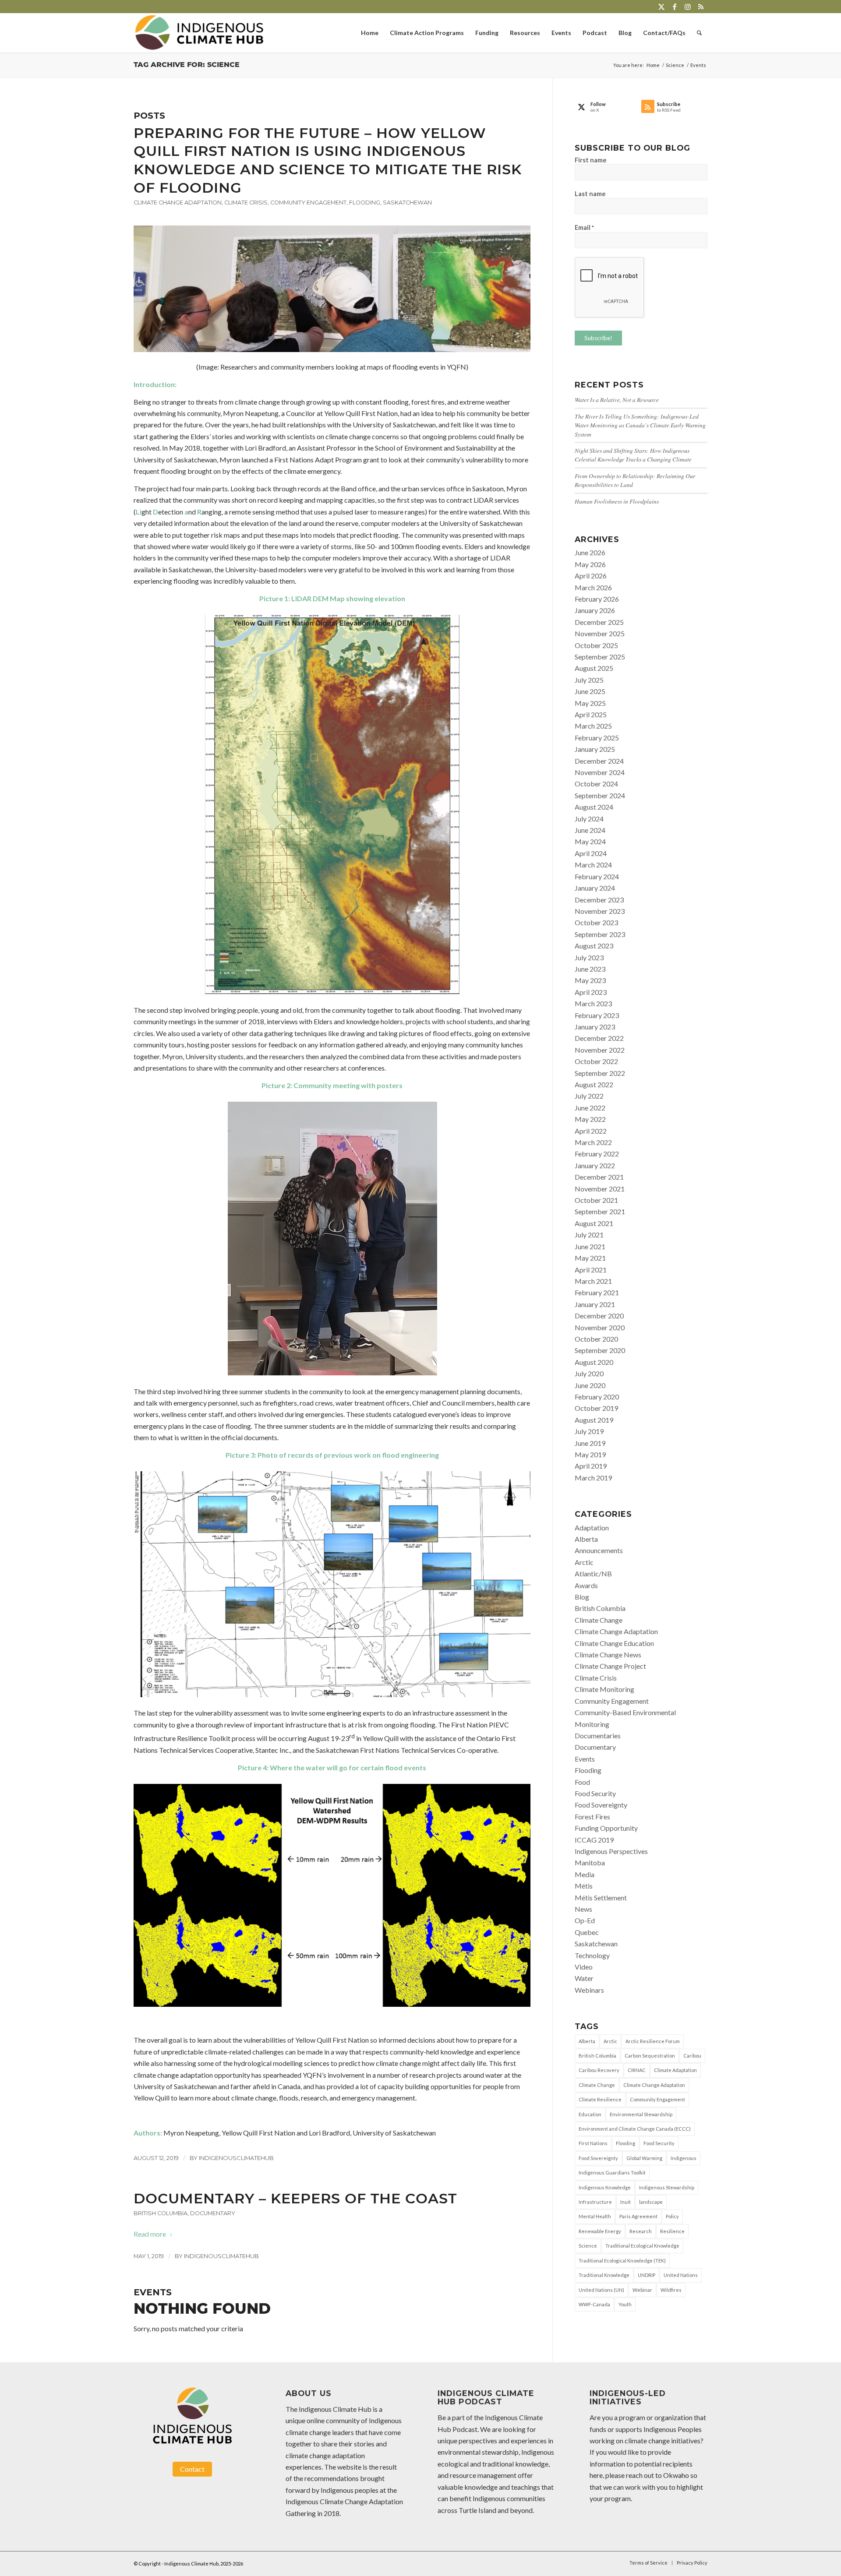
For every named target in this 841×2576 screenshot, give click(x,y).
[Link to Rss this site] (701, 7)
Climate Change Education (614, 1643)
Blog (582, 1597)
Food (582, 1782)
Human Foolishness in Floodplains (617, 501)
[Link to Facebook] (674, 7)
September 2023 (600, 934)
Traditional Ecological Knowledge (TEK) (622, 2261)
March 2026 (593, 587)
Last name (590, 194)
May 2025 (590, 703)
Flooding (365, 203)
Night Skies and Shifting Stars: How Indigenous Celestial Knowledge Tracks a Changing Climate (633, 455)
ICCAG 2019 (594, 1840)
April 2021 (591, 1270)
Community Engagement (308, 203)
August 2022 (594, 1084)
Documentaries (598, 1736)
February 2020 (597, 1397)
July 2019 (589, 1431)
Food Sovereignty (601, 1805)
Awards (586, 1585)
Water (584, 1978)
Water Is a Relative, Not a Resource (617, 400)
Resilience (672, 2231)
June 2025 (590, 691)
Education (590, 2114)
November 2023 (600, 911)
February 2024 (597, 876)
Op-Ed (585, 1920)
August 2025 (594, 668)
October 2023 (596, 922)
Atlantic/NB (593, 1573)
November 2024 (600, 772)
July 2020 (589, 1373)
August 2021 (594, 1223)
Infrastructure (595, 2202)
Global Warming (644, 2158)
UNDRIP (647, 2275)
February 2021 (597, 1292)
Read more (150, 2234)
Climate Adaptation (675, 2070)
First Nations (593, 2143)
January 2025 (595, 749)
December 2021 (599, 1177)
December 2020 (599, 1316)
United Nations (681, 2275)
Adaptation (592, 1528)
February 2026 (597, 599)
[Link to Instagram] (687, 7)
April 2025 (591, 714)
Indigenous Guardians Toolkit (612, 2173)
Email (584, 227)
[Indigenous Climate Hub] (199, 33)
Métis (584, 1886)
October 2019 (596, 1408)
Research (641, 2231)
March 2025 (593, 726)
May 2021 (590, 1258)
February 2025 (597, 738)
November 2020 (600, 1327)
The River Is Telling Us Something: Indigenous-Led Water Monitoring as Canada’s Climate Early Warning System (640, 425)
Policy (672, 2216)
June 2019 (590, 1443)
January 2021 (595, 1304)
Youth (625, 2304)
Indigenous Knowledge (605, 2187)
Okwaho (676, 2475)
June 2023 (590, 969)
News (583, 1909)
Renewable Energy (600, 2231)
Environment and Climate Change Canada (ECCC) (635, 2129)
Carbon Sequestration (650, 2056)
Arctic (584, 1562)
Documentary (213, 2213)
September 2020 (600, 1350)
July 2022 (589, 1096)
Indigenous (684, 2158)
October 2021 (596, 1200)
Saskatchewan (407, 203)
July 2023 (589, 957)
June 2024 (590, 830)
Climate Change (599, 1620)
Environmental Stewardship (641, 2114)
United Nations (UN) (601, 2290)
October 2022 (596, 1061)
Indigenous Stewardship (667, 2187)
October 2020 (596, 1339)
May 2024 (590, 841)
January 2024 (595, 888)
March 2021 (593, 1281)
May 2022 (590, 1119)
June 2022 (590, 1108)
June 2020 (590, 1385)
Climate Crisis (246, 203)
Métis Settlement (601, 1898)
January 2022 (595, 1165)
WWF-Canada (594, 2304)
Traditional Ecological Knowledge (642, 2246)
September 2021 (600, 1211)
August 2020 (594, 1362)
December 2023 (599, 900)
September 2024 (600, 795)
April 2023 (591, 992)
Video (584, 1967)
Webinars (589, 1990)
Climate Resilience (600, 2099)
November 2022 (600, 1050)
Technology (592, 1955)
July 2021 (589, 1235)
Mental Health (595, 2216)
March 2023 (593, 1003)
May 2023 (590, 980)
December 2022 (599, 1038)
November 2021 (600, 1189)
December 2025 (599, 622)
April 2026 (591, 576)
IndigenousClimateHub (236, 2158)
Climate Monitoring (604, 1689)
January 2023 (595, 1027)
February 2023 (597, 1015)
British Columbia (161, 2213)
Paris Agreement (638, 2216)
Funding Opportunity (606, 1828)
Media (585, 1874)
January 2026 (595, 610)
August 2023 (594, 946)
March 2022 (593, 1142)
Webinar (642, 2290)
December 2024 (599, 761)
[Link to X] (661, 7)
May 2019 (590, 1454)
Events (585, 1759)
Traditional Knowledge (604, 2275)
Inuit (625, 2202)
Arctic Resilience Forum (653, 2041)
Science (588, 2246)
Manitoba (590, 1862)
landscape (651, 2202)
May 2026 (590, 564)
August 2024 (594, 807)
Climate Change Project (610, 1666)
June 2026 (590, 552)
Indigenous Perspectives (611, 1851)
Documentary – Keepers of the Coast (295, 2198)
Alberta (586, 1539)
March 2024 (593, 865)
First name (591, 160)
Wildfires (671, 2290)
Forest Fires (592, 1817)
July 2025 (589, 680)
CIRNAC (637, 2070)
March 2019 (593, 1478)
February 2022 (597, 1154)
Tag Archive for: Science (187, 65)
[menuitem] (370, 33)
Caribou (692, 2056)
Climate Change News (608, 1654)
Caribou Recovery (599, 2070)
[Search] (699, 33)
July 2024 (589, 819)
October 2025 (596, 645)
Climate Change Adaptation (178, 203)
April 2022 (591, 1131)
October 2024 (596, 784)
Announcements (599, 1550)
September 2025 (600, 657)
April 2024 (591, 853)
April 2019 (591, 1466)
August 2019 (594, 1420)
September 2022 (600, 1073)
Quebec (587, 1932)
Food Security (595, 1793)
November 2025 (600, 633)
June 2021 (590, 1246)
